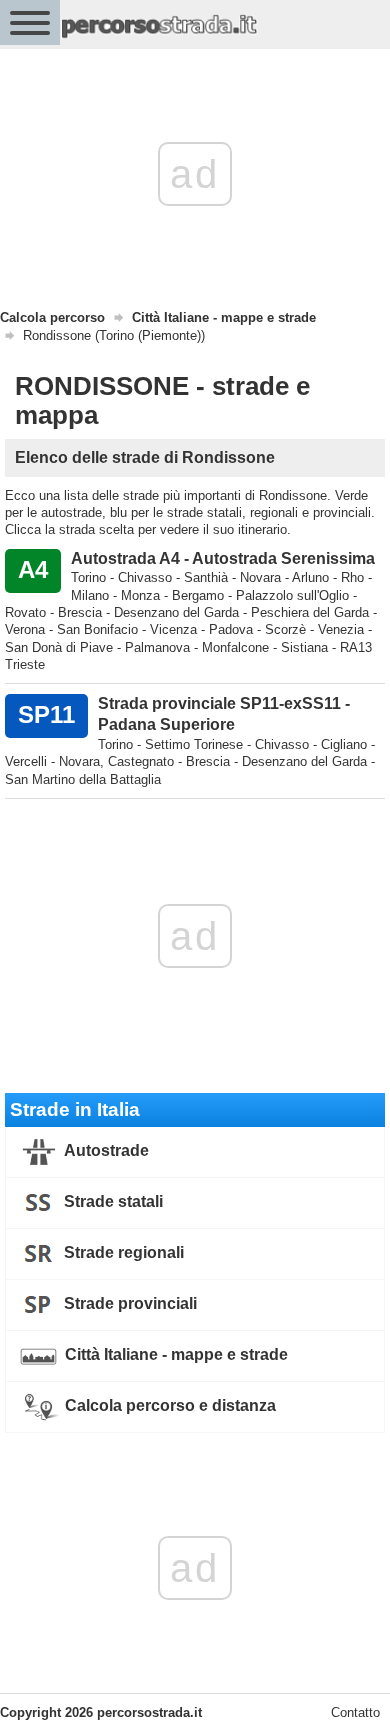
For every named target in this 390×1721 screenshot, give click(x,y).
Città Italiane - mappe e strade (174, 1354)
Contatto (355, 1712)
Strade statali (111, 1201)
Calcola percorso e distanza (168, 1405)
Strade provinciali (128, 1303)
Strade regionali (122, 1252)
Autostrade (105, 1150)
